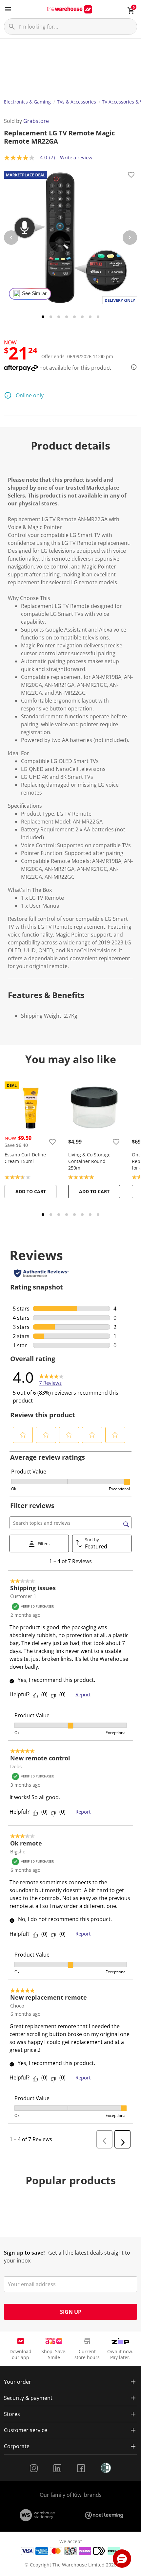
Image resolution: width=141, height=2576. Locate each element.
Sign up (71, 2312)
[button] (23, 1435)
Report (83, 1694)
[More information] (132, 367)
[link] (51, 1377)
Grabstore (36, 121)
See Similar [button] (34, 293)
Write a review (76, 157)
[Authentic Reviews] (41, 1273)
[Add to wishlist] (131, 176)
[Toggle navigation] (8, 9)
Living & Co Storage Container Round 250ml (89, 1161)
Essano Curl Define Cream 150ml (25, 1158)
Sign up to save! (24, 2253)
